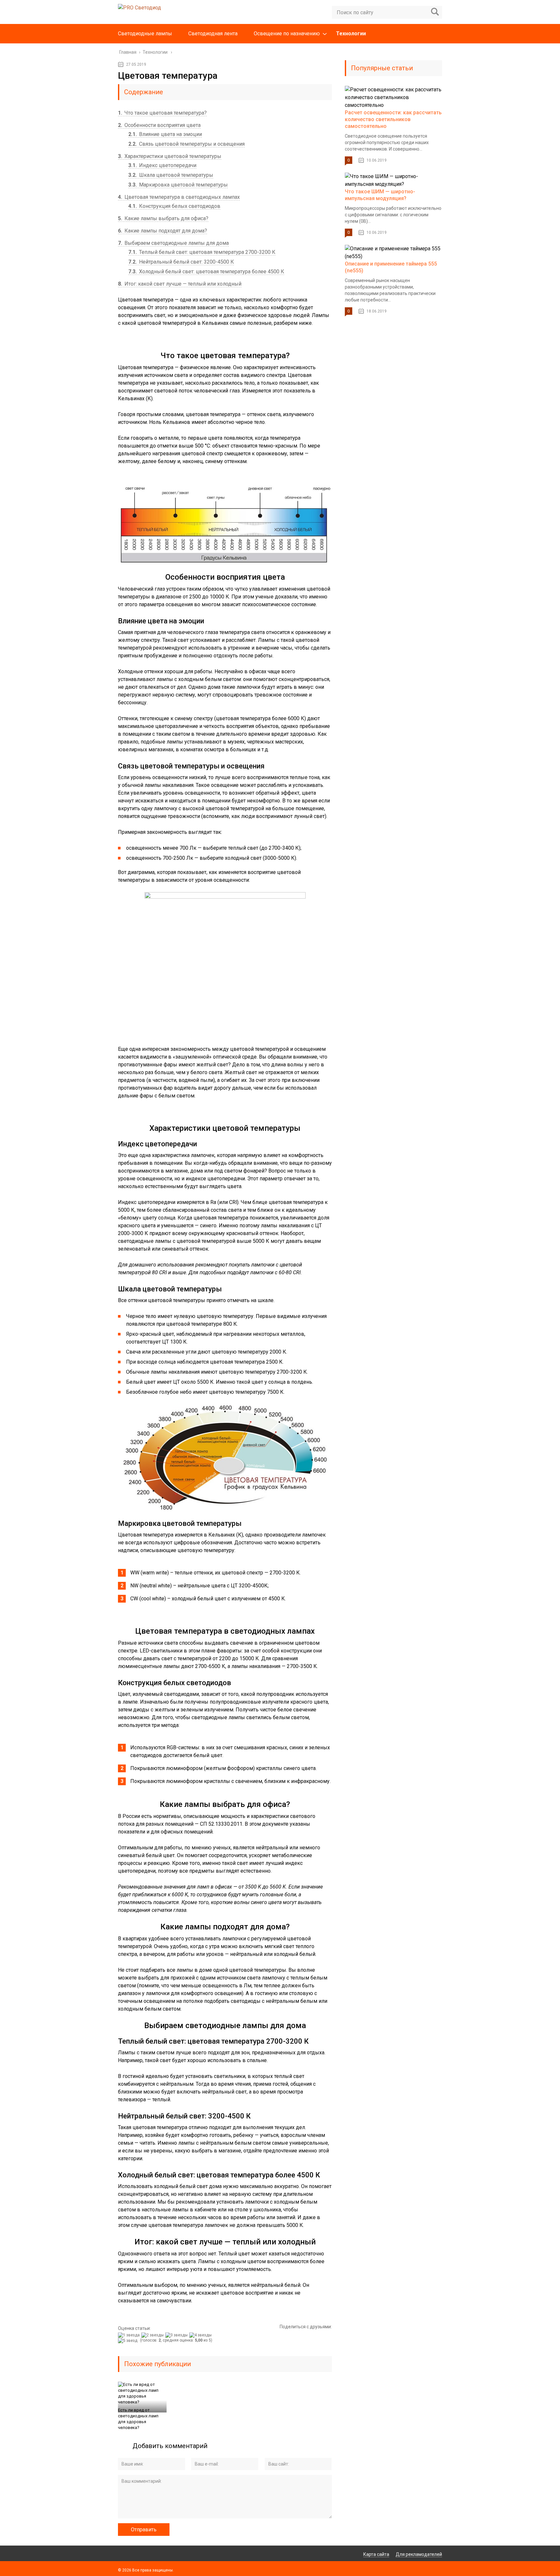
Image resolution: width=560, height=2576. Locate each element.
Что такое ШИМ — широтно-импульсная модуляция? (380, 195)
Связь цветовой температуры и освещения (187, 144)
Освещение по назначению (287, 34)
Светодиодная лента (213, 34)
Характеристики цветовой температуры (170, 156)
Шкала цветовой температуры (171, 175)
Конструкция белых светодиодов (174, 206)
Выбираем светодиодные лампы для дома (173, 243)
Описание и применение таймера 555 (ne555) (391, 267)
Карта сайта (376, 2554)
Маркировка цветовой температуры (178, 185)
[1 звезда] (130, 2335)
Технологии (351, 34)
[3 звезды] (177, 2335)
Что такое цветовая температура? (162, 113)
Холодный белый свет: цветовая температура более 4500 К (206, 272)
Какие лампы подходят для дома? (163, 231)
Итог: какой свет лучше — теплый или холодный (180, 284)
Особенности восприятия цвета (159, 125)
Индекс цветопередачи (162, 165)
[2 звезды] (153, 2335)
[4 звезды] (201, 2335)
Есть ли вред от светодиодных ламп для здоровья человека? (138, 2419)
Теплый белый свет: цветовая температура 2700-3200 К (202, 252)
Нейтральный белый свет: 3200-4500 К (181, 262)
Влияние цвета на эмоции (165, 134)
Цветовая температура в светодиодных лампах (179, 197)
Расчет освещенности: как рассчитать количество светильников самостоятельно (393, 119)
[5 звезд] (128, 2341)
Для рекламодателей (419, 2554)
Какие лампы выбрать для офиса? (163, 218)
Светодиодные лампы (145, 34)
